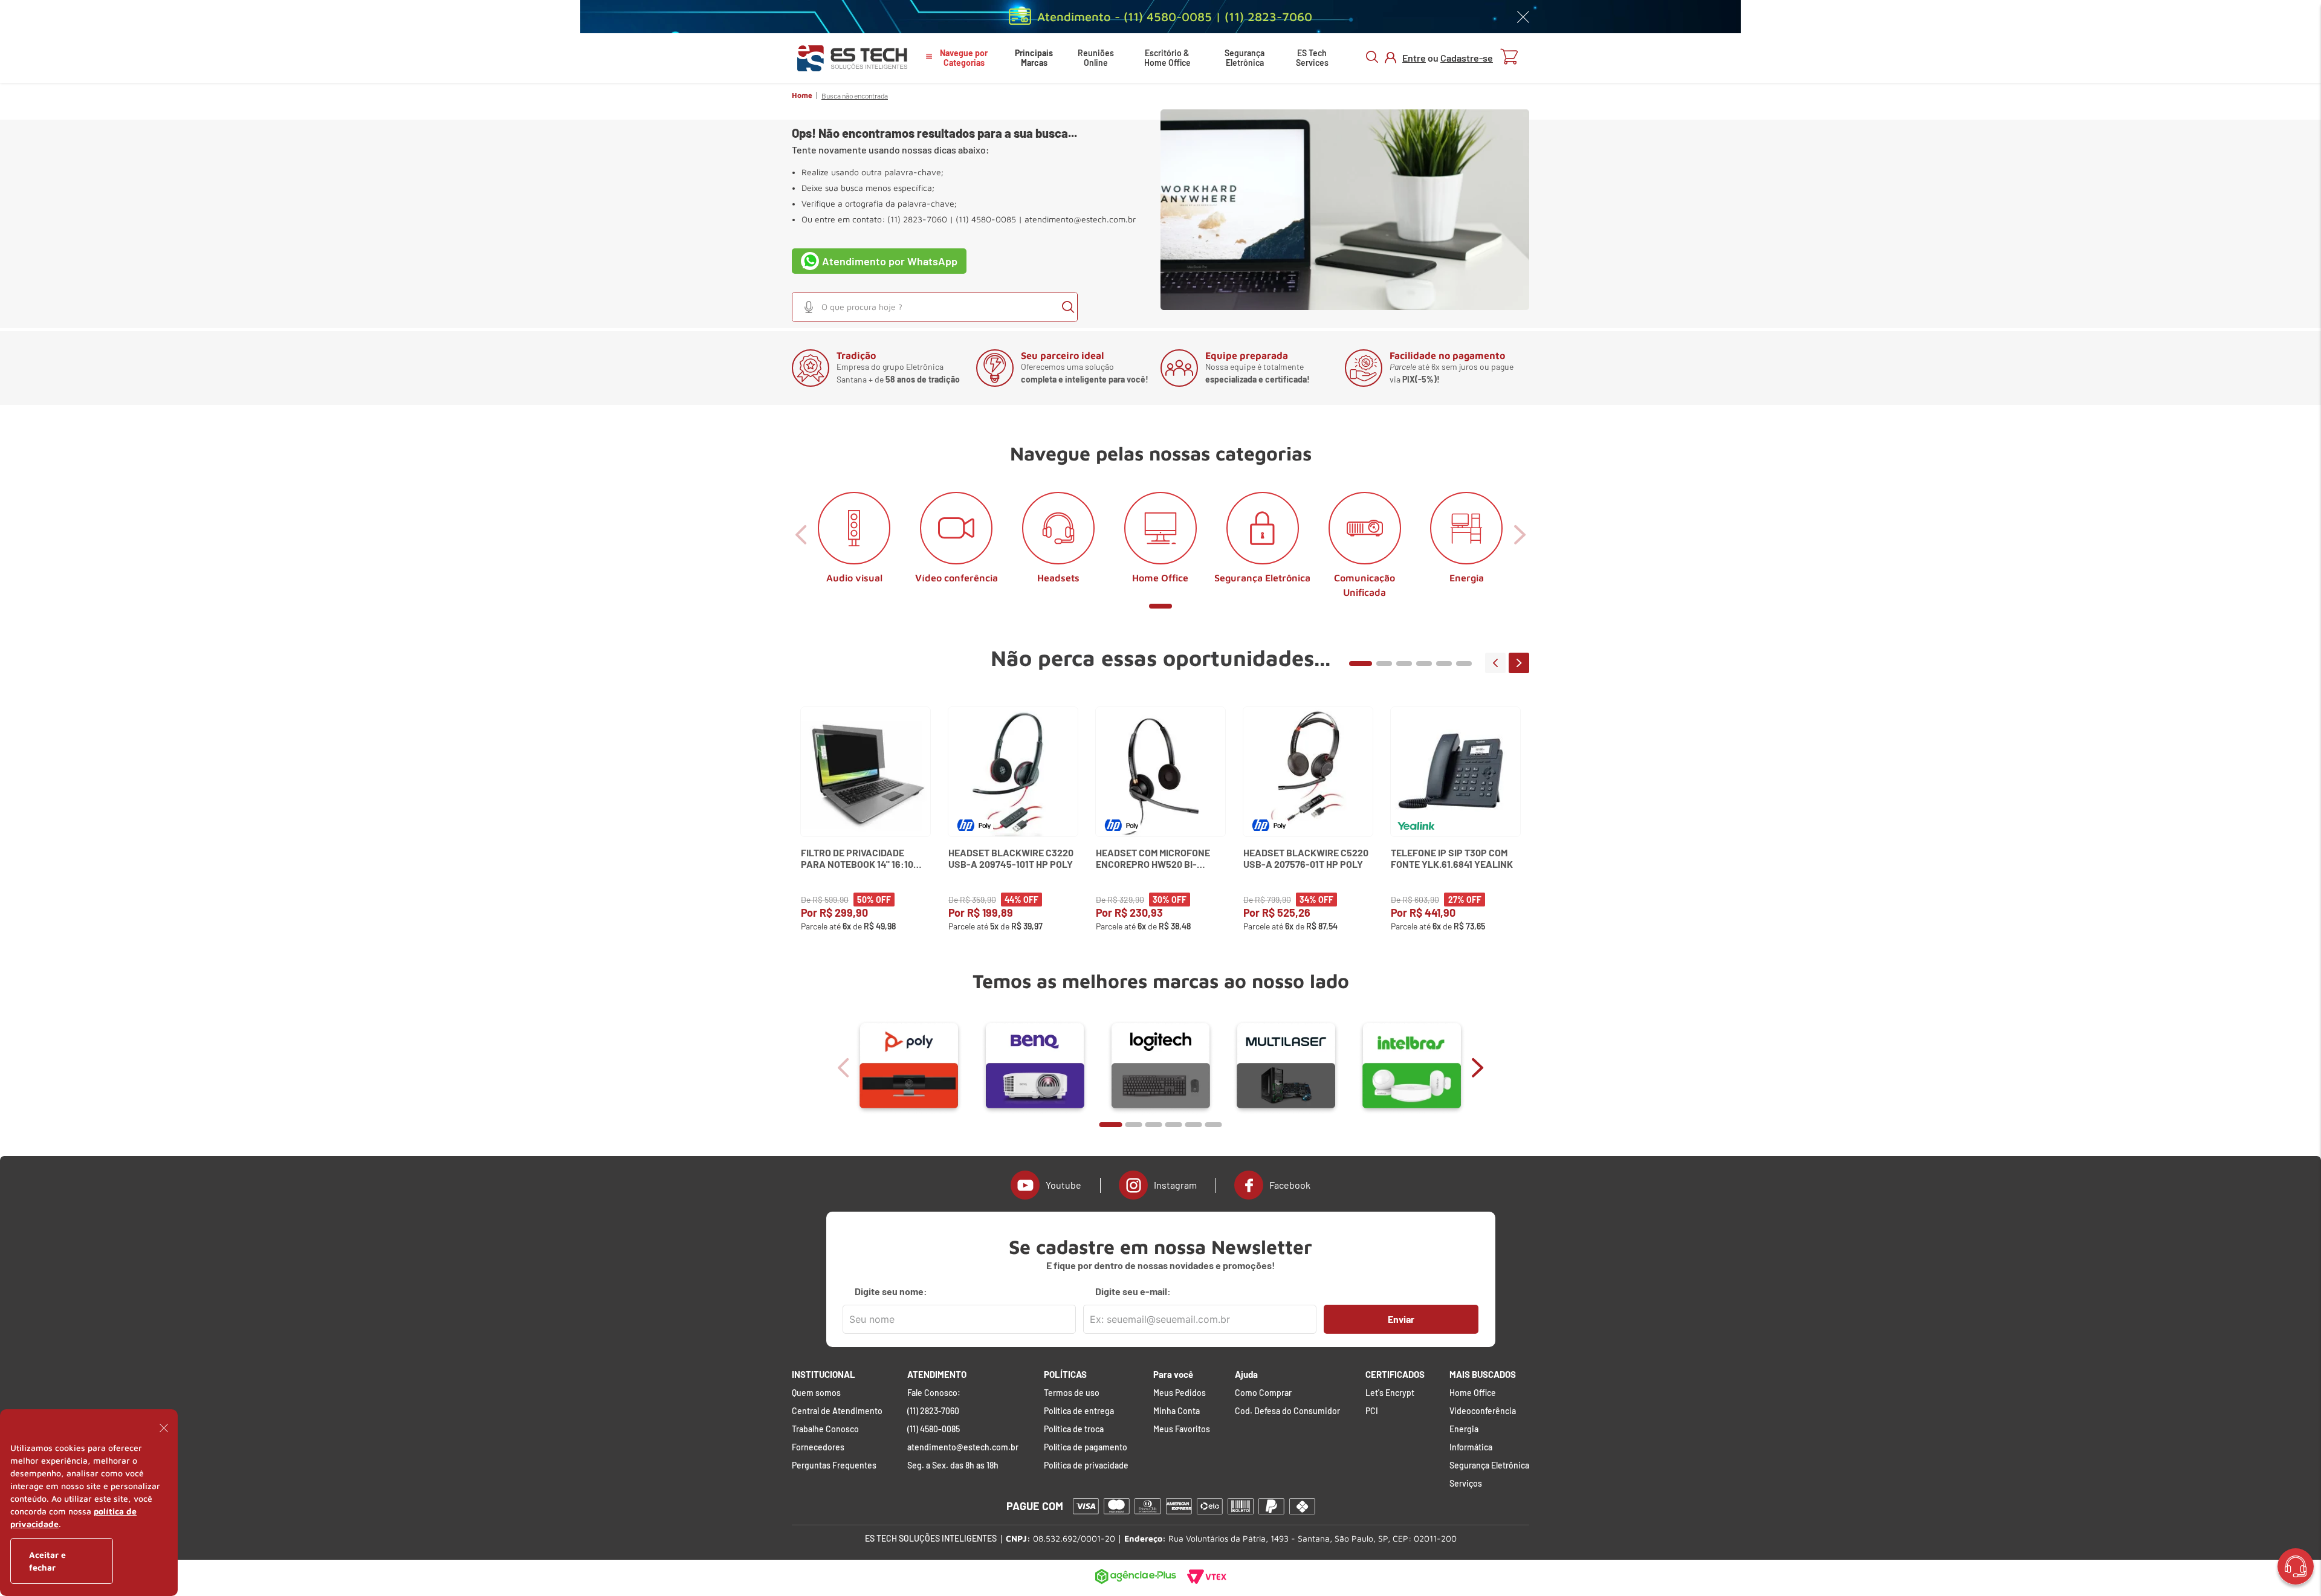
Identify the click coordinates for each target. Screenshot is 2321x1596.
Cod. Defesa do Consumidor (1287, 1411)
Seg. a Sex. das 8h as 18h (953, 1465)
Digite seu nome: (891, 1291)
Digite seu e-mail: (1133, 1291)
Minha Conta (1177, 1411)
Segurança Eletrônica (1245, 58)
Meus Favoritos (1182, 1429)
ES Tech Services (1312, 58)
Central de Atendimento (837, 1411)
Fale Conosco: (934, 1393)
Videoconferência (1483, 1411)
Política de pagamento (1086, 1447)
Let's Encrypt (1390, 1393)
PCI (1372, 1411)
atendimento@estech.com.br (1080, 219)
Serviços (1466, 1484)
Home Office (1473, 1393)
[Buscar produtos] (1068, 307)
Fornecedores (818, 1447)
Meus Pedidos (1180, 1393)
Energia (1464, 1429)
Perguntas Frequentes (834, 1465)
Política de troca (1074, 1429)
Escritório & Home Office (1167, 58)
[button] (809, 307)
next (1519, 663)
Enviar (1401, 1319)
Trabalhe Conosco (825, 1429)
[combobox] (935, 307)
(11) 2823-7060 (933, 1411)
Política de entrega (1079, 1411)
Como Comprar (1263, 1393)
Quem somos (816, 1393)
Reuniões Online (1096, 58)
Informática (1471, 1447)
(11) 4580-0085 (934, 1429)
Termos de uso (1072, 1393)
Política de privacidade (1086, 1465)
